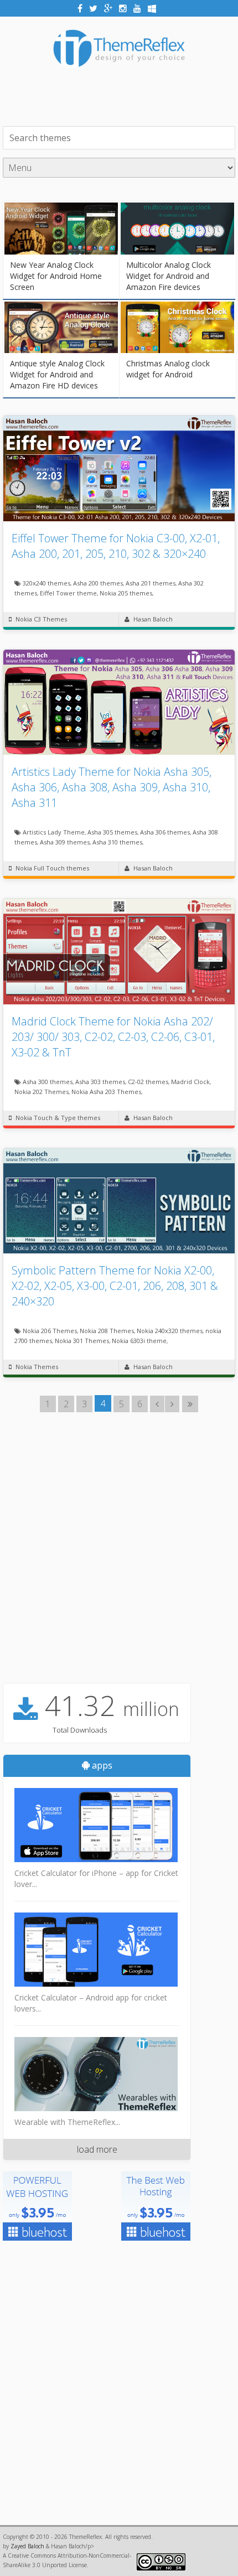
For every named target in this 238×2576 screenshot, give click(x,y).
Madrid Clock (190, 1082)
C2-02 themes (148, 1082)
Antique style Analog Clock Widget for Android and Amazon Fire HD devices (57, 374)
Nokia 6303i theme (139, 1341)
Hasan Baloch (153, 619)
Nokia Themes (37, 1367)
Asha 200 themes (98, 583)
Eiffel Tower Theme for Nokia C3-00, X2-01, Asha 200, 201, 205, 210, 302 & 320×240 (116, 546)
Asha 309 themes (65, 842)
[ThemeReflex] (119, 75)
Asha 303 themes (100, 1082)
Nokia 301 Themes (82, 1341)
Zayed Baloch (27, 2546)
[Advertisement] (120, 96)
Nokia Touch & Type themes (58, 1118)
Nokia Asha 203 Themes (106, 1092)
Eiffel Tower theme (68, 593)
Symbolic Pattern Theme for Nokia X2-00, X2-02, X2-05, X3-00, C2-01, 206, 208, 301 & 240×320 (115, 1286)
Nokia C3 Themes (41, 619)
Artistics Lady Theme (54, 832)
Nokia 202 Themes (42, 1092)
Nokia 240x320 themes (170, 1331)
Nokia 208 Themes (107, 1331)
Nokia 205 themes (126, 593)
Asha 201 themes (151, 583)
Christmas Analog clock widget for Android (168, 369)
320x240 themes (46, 583)
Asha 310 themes (117, 842)
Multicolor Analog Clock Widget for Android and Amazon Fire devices (169, 276)
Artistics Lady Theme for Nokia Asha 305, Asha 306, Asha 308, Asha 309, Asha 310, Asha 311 (112, 787)
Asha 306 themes (165, 832)
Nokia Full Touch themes (52, 868)
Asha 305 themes (112, 832)
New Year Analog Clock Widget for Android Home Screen (56, 276)
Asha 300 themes (48, 1082)
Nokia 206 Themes (50, 1331)
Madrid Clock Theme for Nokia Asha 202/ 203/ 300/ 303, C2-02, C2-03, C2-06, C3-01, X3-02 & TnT (113, 1037)
